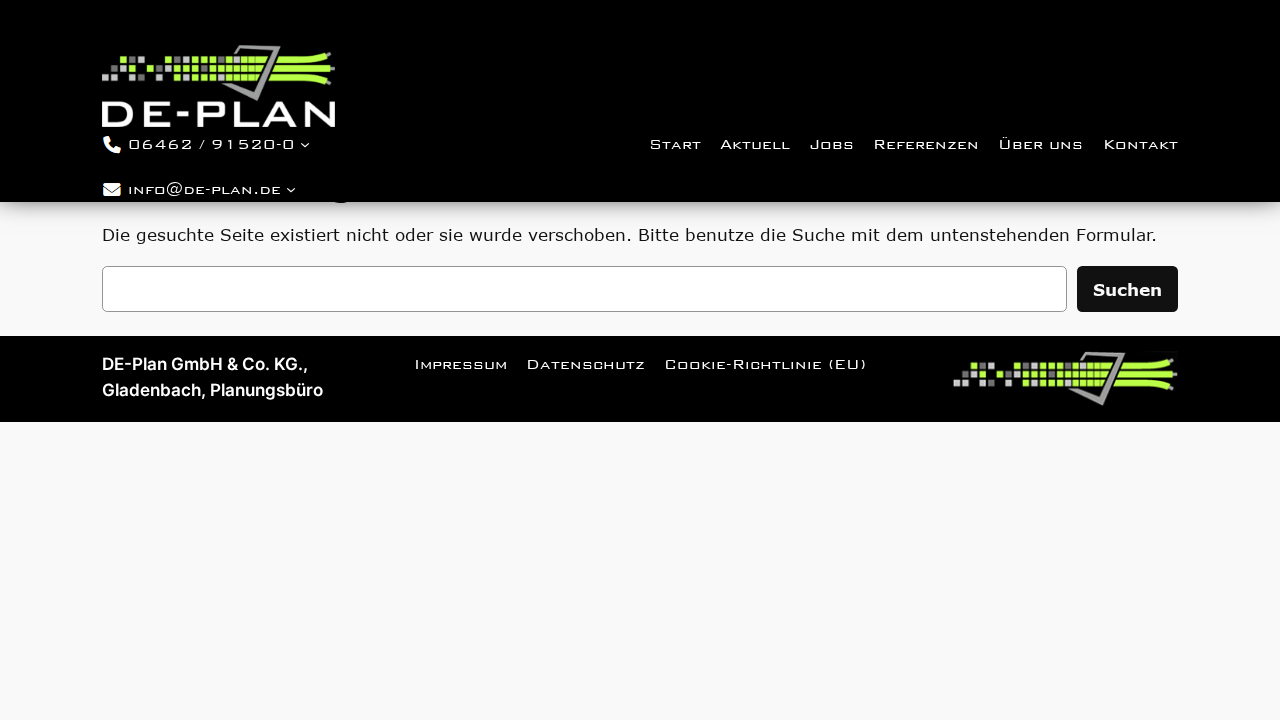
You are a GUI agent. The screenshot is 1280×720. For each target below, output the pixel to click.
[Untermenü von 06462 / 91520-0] (305, 143)
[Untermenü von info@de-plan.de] (291, 189)
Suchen (1127, 289)
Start (675, 144)
